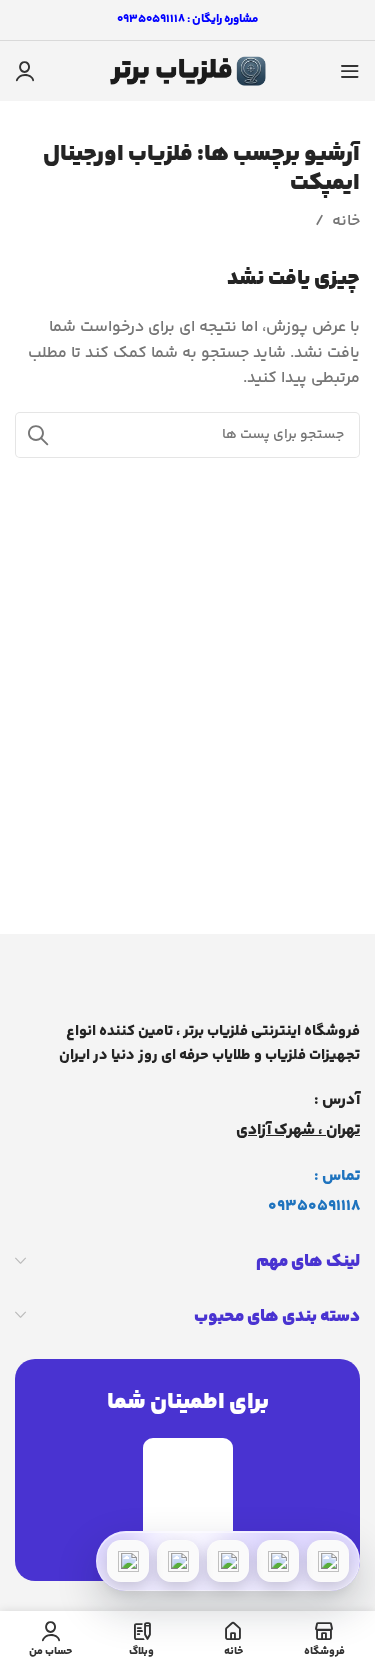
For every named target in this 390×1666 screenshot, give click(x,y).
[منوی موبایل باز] (350, 71)
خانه (346, 221)
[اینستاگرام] (178, 1561)
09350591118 (314, 1206)
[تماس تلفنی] (328, 1561)
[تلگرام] (228, 1561)
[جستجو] (38, 435)
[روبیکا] (128, 1561)
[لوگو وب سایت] (188, 71)
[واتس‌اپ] (278, 1561)
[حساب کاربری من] (25, 71)
